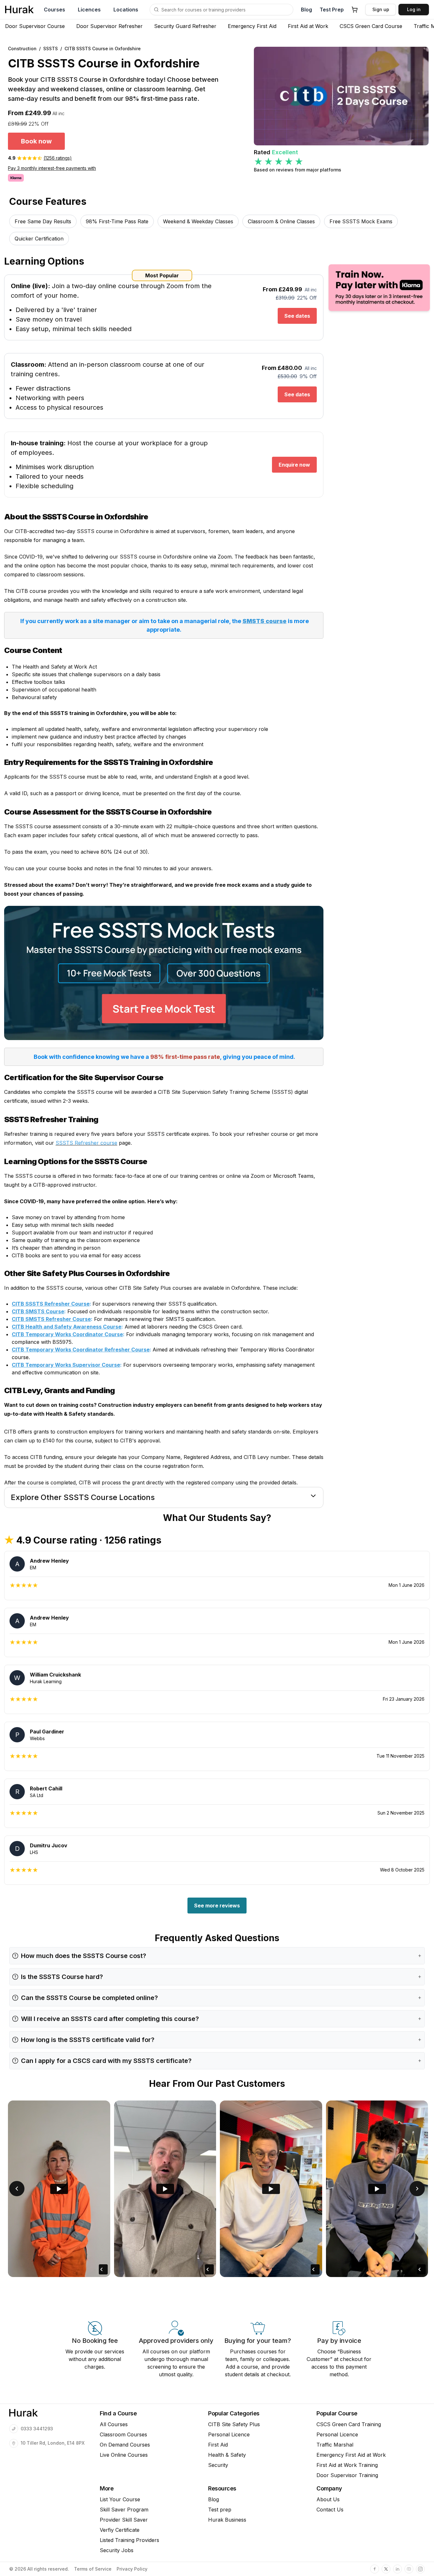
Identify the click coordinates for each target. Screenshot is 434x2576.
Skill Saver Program (124, 2510)
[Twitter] (386, 2569)
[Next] (417, 2189)
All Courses (114, 2424)
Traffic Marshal (335, 2445)
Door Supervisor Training (347, 2475)
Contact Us (330, 2510)
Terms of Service (93, 2569)
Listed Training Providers (129, 2540)
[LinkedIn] (397, 2569)
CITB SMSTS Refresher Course (51, 1319)
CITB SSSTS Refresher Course (51, 1304)
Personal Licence (229, 2434)
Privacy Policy (132, 2569)
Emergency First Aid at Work (351, 2455)
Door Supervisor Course (35, 26)
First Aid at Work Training (347, 2465)
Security (218, 2465)
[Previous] (17, 2189)
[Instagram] (420, 2569)
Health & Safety (227, 2455)
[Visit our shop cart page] (355, 10)
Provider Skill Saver (124, 2520)
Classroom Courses (123, 2434)
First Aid (218, 2445)
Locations (126, 10)
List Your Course (120, 2499)
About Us (328, 2499)
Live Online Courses (124, 2455)
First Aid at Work (308, 26)
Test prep (220, 2510)
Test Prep (332, 10)
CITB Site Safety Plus (234, 2424)
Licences (89, 10)
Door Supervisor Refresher (109, 26)
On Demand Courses (125, 2445)
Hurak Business (227, 2520)
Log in (414, 9)
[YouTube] (409, 2569)
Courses (54, 10)
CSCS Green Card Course (371, 26)
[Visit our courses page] (156, 10)
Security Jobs (117, 2550)
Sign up (381, 9)
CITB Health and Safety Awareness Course (67, 1327)
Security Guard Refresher (185, 26)
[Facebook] (375, 2569)
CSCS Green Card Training (349, 2424)
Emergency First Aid (252, 26)
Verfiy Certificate (120, 2530)
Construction (22, 49)
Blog (306, 10)
